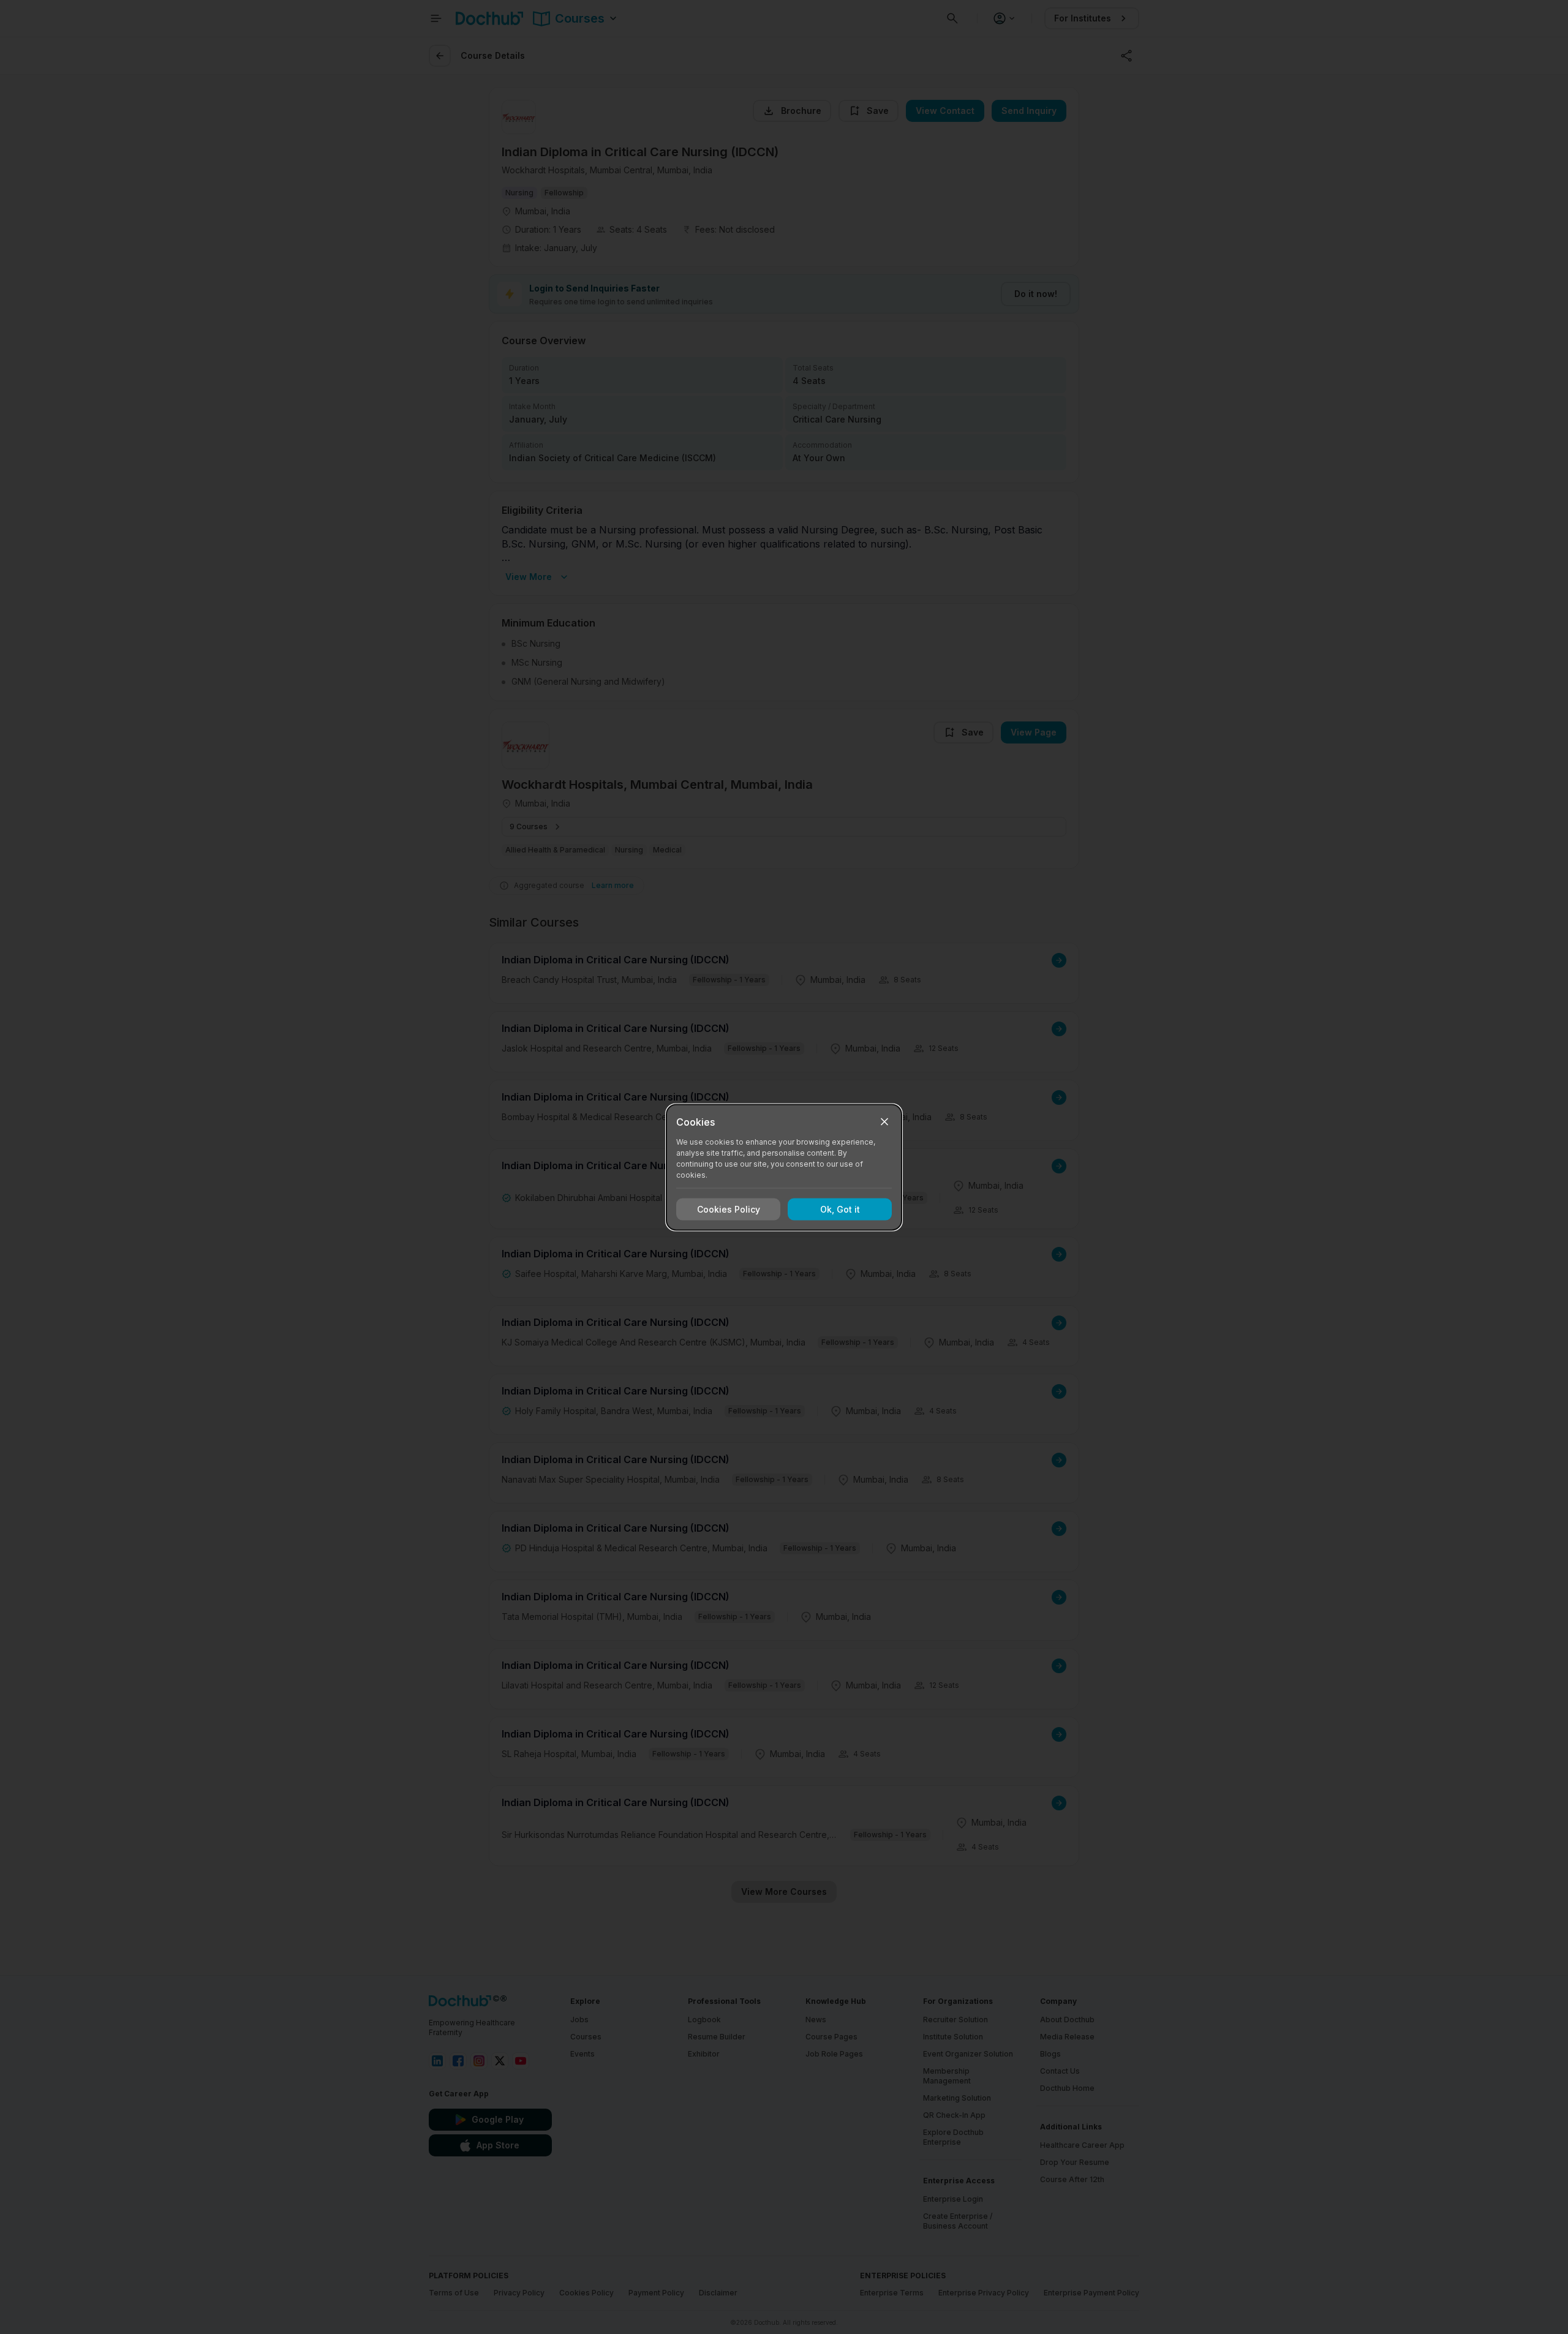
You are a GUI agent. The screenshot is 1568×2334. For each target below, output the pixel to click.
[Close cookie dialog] (884, 1121)
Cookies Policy (729, 1209)
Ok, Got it (840, 1209)
